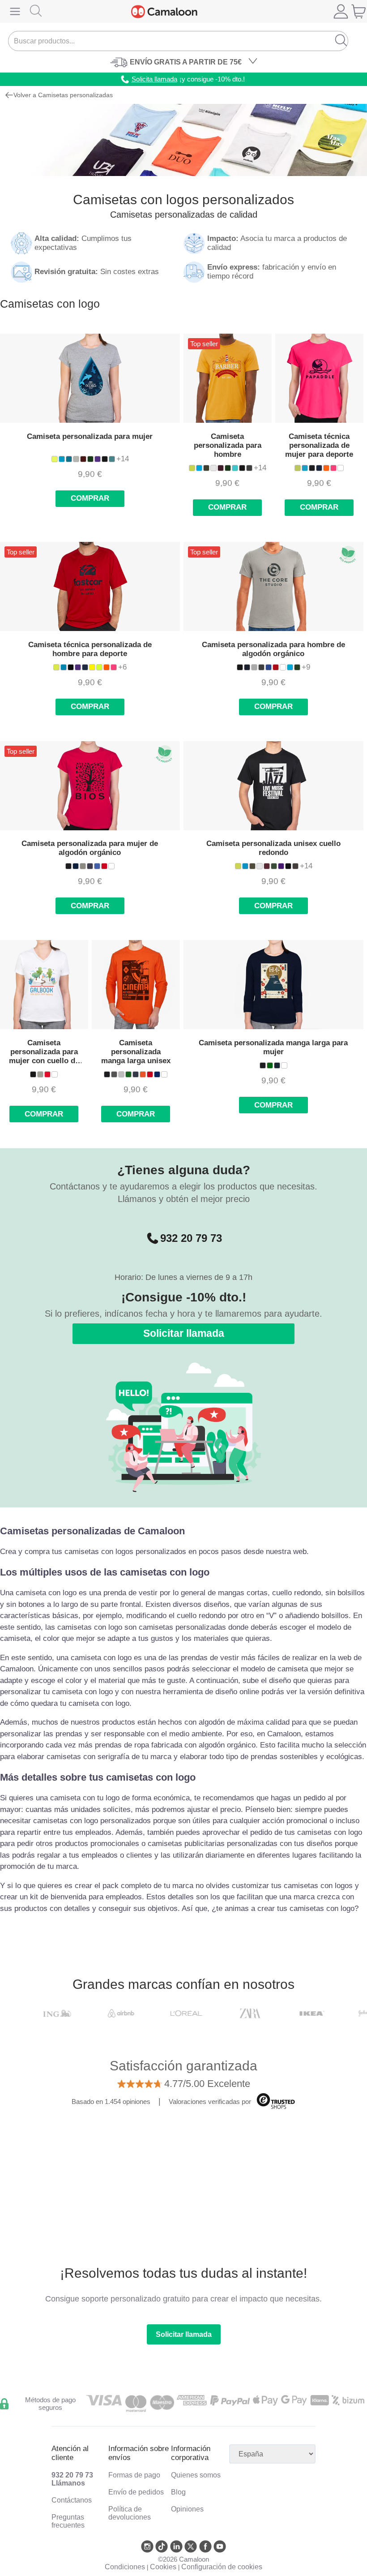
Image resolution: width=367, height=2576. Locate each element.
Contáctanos (72, 2500)
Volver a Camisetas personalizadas (63, 95)
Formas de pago (134, 2475)
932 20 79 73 (191, 1238)
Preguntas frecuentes (68, 2521)
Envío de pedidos (136, 2492)
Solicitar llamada (184, 1333)
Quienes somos (196, 2475)
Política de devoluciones (130, 2513)
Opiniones (187, 2509)
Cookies (163, 2567)
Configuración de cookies (222, 2567)
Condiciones (125, 2567)
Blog (178, 2492)
